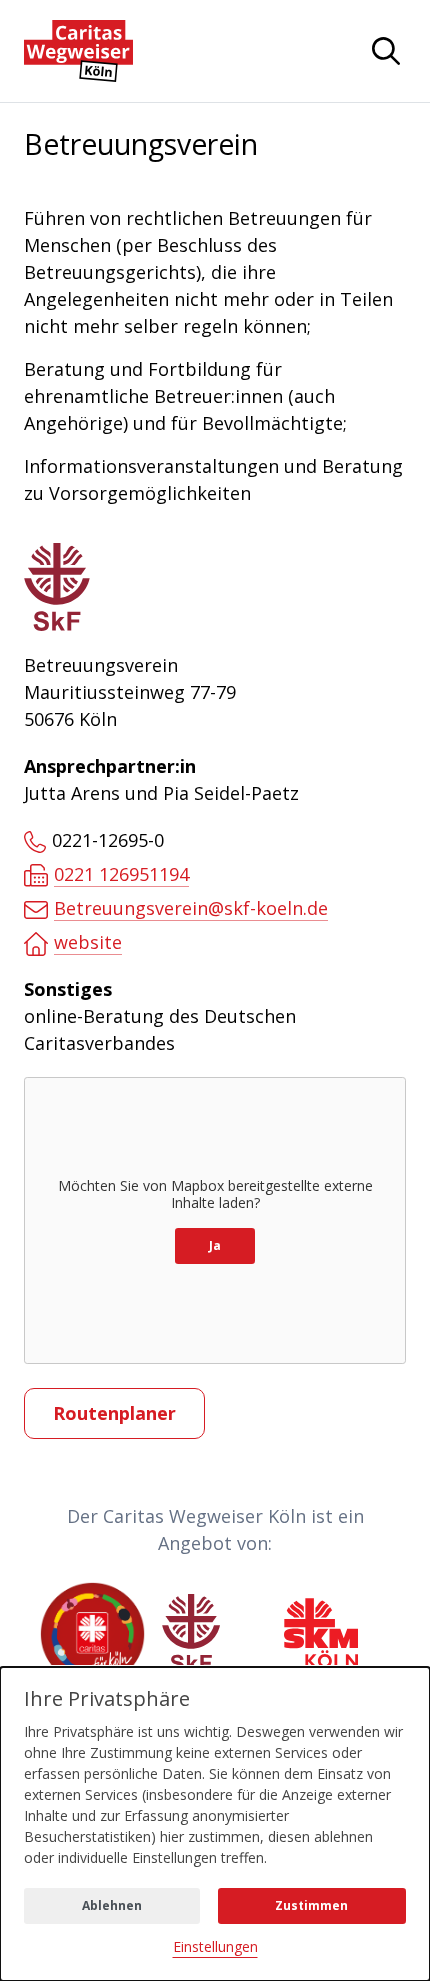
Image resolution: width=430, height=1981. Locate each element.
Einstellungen (215, 1946)
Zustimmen (311, 1905)
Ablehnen (112, 1905)
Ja (215, 1245)
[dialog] (215, 1824)
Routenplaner (114, 1413)
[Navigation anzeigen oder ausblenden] (386, 51)
